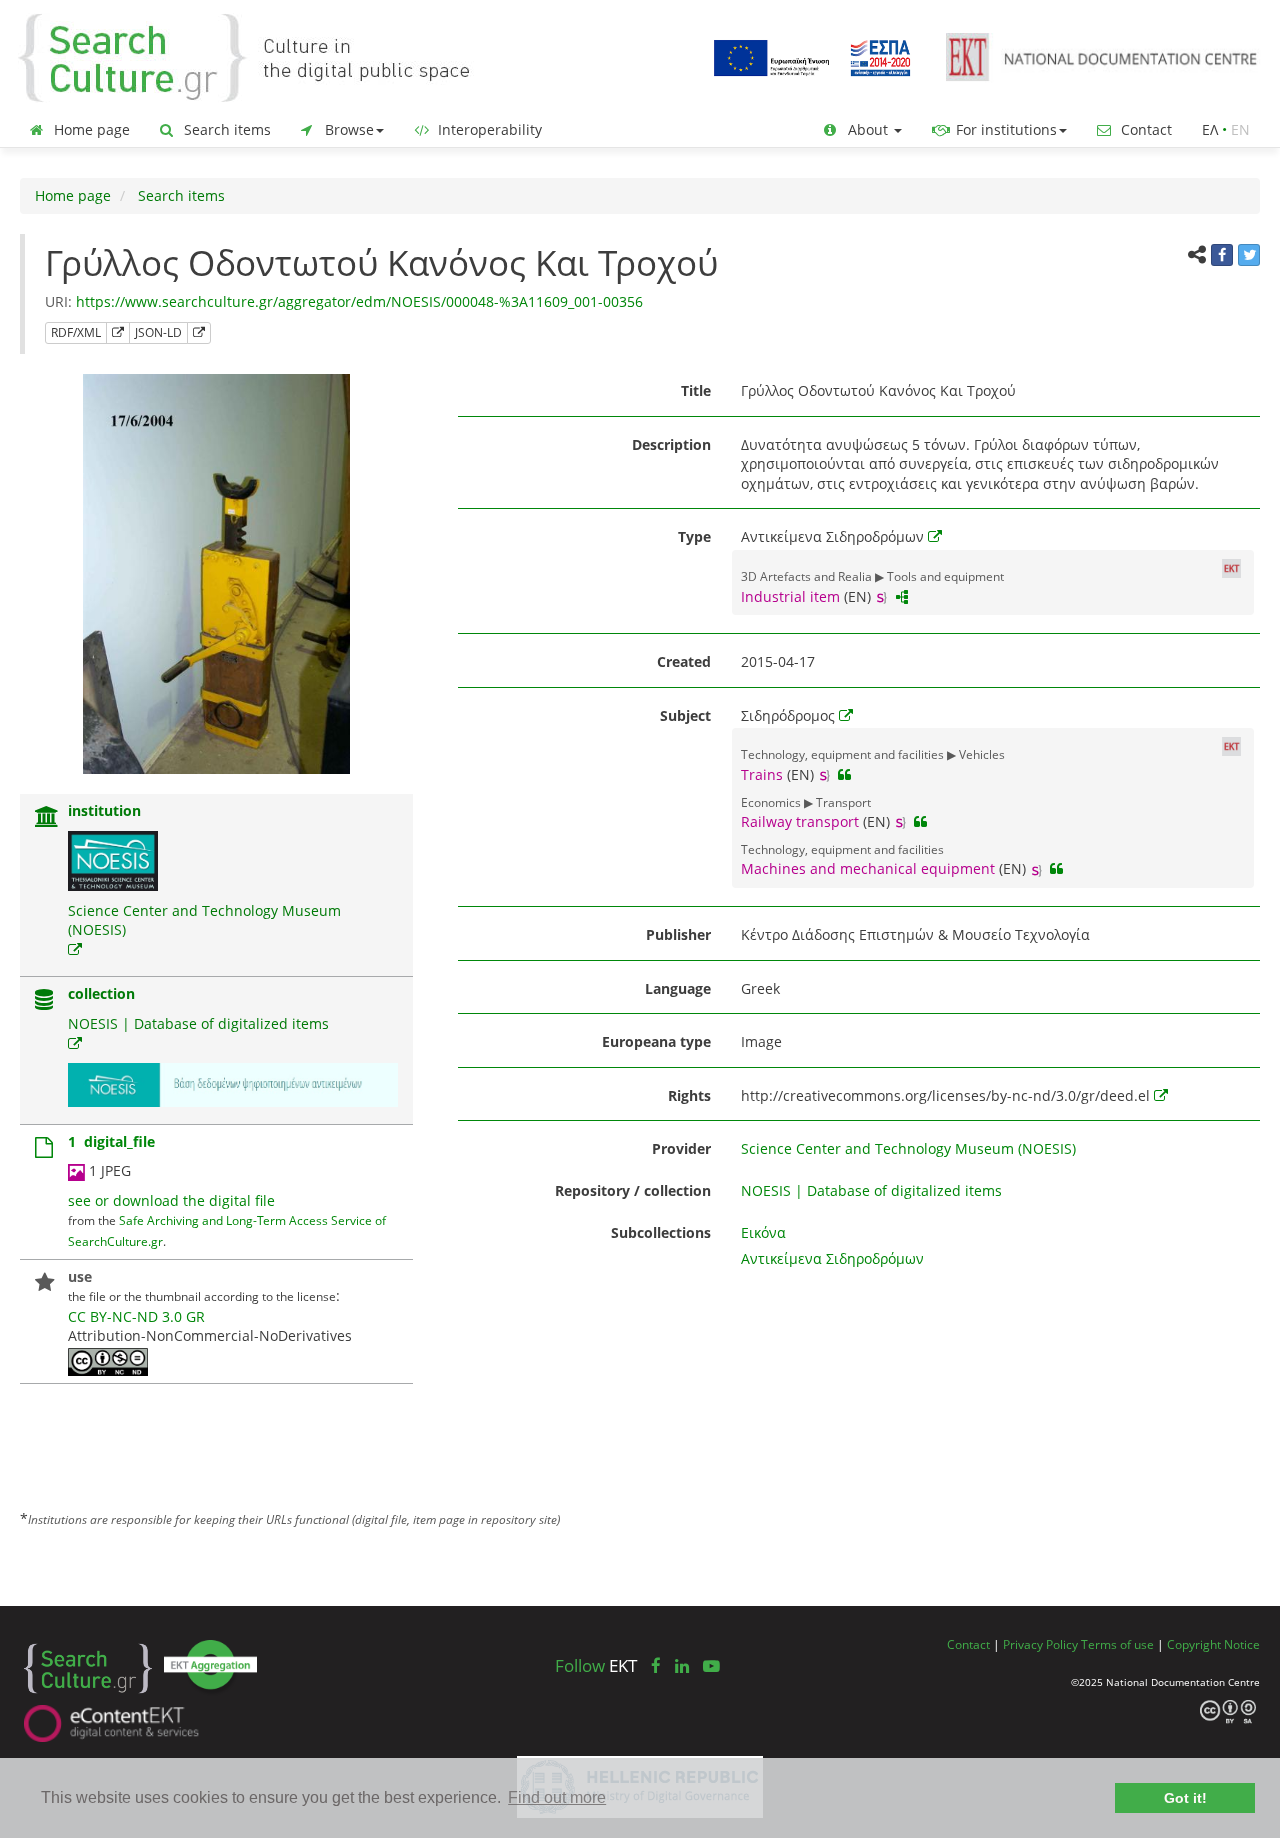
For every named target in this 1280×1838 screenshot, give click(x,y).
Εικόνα (763, 1232)
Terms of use (1117, 1644)
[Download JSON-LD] (199, 333)
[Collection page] (44, 1001)
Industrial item (790, 596)
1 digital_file (111, 1141)
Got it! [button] (1185, 1798)
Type (694, 536)
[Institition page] (47, 818)
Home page (90, 129)
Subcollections (661, 1232)
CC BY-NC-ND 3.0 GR (136, 1316)
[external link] (75, 949)
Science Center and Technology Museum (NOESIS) (908, 1148)
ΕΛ (1210, 129)
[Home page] (260, 56)
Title (696, 390)
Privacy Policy (1040, 1644)
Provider (681, 1148)
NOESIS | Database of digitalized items (198, 1023)
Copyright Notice (1213, 1644)
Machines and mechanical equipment (868, 868)
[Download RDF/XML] (118, 333)
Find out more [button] (557, 1797)
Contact (1144, 129)
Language (678, 988)
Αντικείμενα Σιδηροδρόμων (832, 1258)
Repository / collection (633, 1190)
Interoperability (488, 129)
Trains (762, 774)
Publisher (678, 934)
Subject (685, 715)
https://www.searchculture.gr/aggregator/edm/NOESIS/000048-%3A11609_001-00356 (359, 301)
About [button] (868, 129)
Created (684, 661)
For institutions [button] (1004, 129)
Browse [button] (347, 129)
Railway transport (800, 821)
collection (101, 993)
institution (104, 810)
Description (671, 444)
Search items (225, 129)
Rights (689, 1095)
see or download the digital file (171, 1200)
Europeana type (656, 1041)
